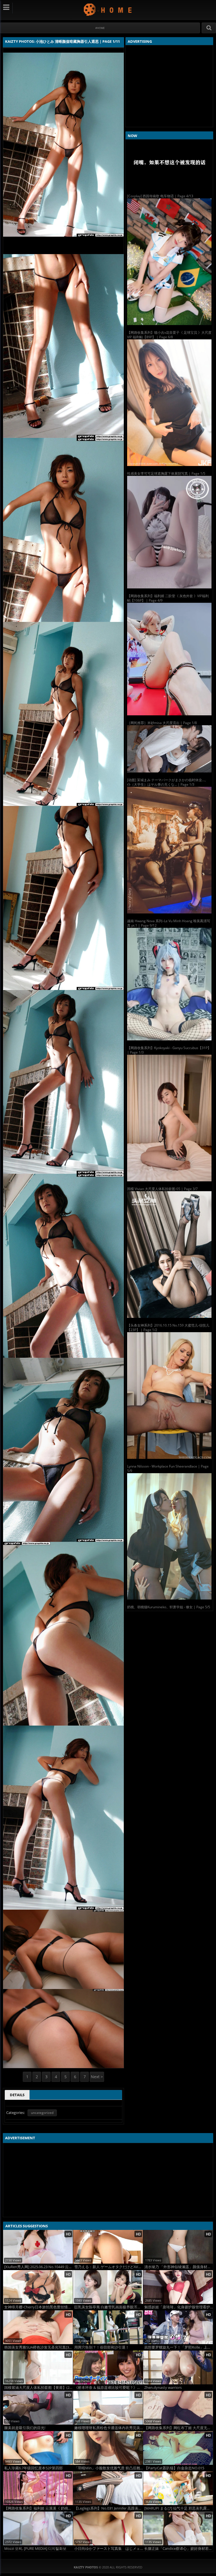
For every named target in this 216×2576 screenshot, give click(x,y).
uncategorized (42, 2113)
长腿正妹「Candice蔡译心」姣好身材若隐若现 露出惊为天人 (179, 2549)
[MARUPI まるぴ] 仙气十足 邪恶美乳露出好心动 (179, 2508)
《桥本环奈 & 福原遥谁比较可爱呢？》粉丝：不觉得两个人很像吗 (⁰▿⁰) (109, 2388)
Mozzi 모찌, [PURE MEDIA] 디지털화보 (35, 2549)
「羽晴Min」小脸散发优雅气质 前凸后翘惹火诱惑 (109, 2468)
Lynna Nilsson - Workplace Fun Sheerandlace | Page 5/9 (168, 1469)
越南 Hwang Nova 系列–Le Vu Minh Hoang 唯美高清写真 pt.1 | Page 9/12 (169, 923)
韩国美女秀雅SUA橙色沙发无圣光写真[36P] (39, 2347)
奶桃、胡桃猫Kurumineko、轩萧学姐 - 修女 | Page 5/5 (169, 1607)
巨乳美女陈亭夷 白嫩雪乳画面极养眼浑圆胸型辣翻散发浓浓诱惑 (109, 2307)
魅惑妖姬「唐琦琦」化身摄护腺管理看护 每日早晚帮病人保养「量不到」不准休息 (179, 2307)
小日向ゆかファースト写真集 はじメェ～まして (109, 2549)
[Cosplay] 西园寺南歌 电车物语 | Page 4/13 (160, 196)
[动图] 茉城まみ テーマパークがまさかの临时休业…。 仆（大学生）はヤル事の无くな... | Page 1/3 (167, 782)
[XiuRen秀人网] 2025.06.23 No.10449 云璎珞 (39, 2267)
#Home (100, 28)
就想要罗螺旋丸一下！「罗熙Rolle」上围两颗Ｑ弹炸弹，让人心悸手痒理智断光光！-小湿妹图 (179, 2347)
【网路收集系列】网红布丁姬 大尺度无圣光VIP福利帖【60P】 (179, 2428)
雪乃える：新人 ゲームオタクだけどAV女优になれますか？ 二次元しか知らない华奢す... (109, 2267)
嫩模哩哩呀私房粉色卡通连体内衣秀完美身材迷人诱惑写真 (109, 2428)
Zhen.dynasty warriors (163, 2388)
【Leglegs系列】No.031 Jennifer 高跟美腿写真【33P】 (109, 2508)
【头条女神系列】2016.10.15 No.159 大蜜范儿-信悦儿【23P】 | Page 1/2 (168, 1328)
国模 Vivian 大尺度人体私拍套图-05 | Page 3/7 (162, 1189)
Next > (97, 2077)
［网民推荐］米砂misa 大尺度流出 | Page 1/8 (162, 723)
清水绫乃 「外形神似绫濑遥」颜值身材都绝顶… (179, 2267)
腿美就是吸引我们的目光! (25, 2428)
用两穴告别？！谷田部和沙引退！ (102, 2347)
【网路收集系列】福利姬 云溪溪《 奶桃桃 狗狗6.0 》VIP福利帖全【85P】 (39, 2508)
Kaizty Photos (108, 9)
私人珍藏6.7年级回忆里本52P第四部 (33, 2468)
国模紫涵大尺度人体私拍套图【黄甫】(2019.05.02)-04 (39, 2388)
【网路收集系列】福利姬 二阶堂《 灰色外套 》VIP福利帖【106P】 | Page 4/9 (168, 598)
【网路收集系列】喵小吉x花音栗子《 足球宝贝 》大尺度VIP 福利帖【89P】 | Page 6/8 (169, 335)
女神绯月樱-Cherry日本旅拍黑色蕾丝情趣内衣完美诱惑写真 (39, 2307)
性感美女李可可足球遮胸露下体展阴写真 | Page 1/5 (166, 473)
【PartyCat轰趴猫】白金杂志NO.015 (174, 2468)
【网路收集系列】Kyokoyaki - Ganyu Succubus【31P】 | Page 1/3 (169, 1050)
